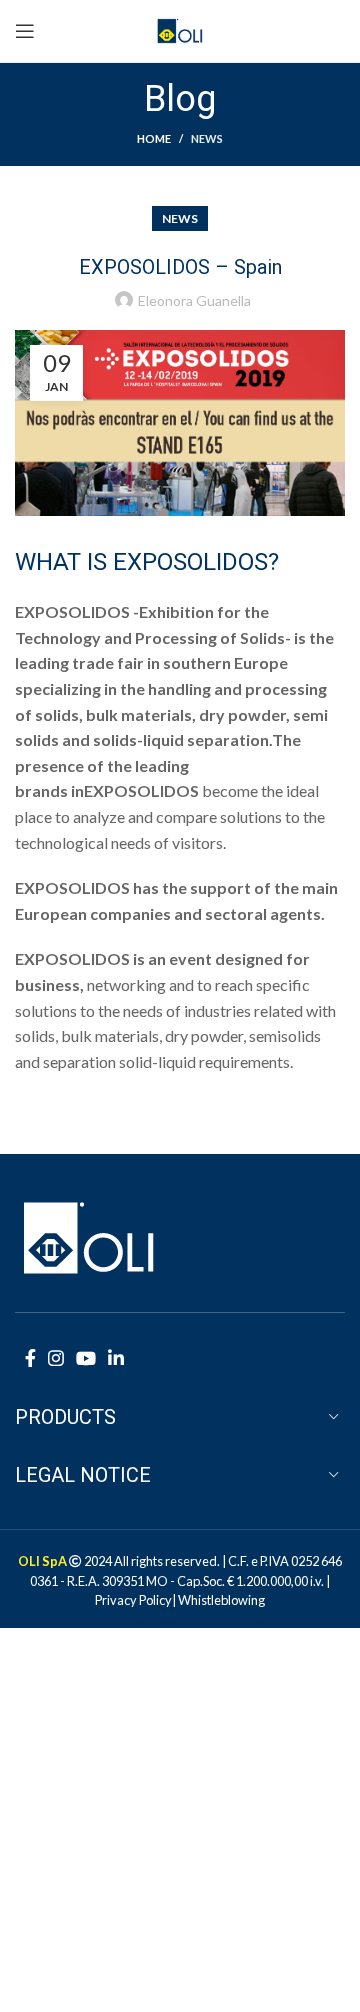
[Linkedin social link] (116, 1358)
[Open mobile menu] (25, 31)
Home (154, 138)
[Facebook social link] (30, 1358)
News (207, 138)
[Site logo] (180, 28)
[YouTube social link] (86, 1358)
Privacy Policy (133, 1600)
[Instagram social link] (56, 1358)
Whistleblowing (221, 1600)
